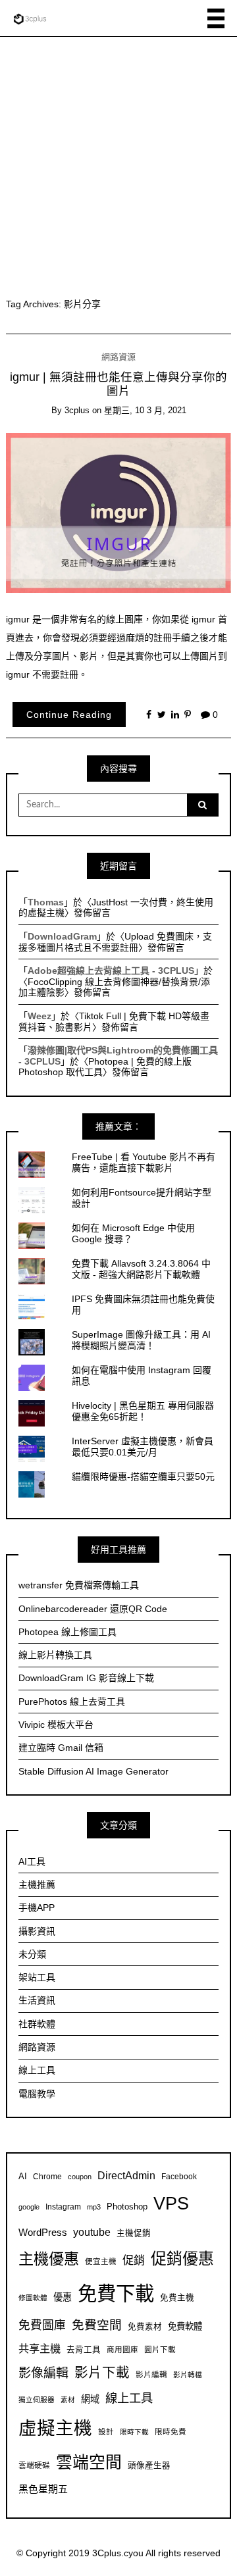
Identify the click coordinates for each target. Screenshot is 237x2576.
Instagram (63, 2207)
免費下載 (116, 2293)
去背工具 (84, 2350)
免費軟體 (185, 2326)
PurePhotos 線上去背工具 (72, 1702)
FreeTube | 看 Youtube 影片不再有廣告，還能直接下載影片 (144, 1162)
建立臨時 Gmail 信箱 (61, 1748)
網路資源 (118, 357)
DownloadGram (62, 936)
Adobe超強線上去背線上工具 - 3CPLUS (111, 971)
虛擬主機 (55, 2428)
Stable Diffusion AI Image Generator (93, 1771)
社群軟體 (37, 2024)
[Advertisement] (118, 162)
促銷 (134, 2260)
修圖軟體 (33, 2298)
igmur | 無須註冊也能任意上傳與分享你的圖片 (118, 384)
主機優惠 (49, 2259)
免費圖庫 (42, 2325)
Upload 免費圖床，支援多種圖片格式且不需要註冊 (115, 942)
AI (23, 2177)
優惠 (63, 2297)
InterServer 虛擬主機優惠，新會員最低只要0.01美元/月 (143, 1447)
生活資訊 (37, 2000)
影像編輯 (43, 2373)
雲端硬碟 (34, 2465)
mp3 (94, 2207)
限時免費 (171, 2432)
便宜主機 (101, 2261)
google (29, 2207)
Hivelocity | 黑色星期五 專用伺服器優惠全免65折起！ (143, 1411)
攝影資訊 (37, 1931)
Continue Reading (69, 715)
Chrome (47, 2176)
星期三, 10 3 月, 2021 (145, 410)
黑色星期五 (43, 2489)
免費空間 (97, 2325)
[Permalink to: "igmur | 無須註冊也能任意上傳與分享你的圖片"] (119, 512)
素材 (68, 2400)
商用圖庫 (122, 2349)
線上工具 (37, 2070)
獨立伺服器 (37, 2400)
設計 (106, 2432)
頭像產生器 (149, 2465)
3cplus (77, 410)
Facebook (179, 2176)
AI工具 (32, 1861)
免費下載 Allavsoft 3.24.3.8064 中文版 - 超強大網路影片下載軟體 (141, 1269)
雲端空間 (89, 2462)
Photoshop (127, 2207)
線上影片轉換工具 (55, 1655)
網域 (90, 2399)
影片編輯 (151, 2374)
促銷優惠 (182, 2259)
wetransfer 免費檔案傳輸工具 (79, 1585)
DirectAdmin (126, 2176)
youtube (92, 2232)
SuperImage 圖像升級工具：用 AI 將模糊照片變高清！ (141, 1340)
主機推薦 (37, 1884)
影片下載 (102, 2372)
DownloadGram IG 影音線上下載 (86, 1678)
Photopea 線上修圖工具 (67, 1632)
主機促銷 (134, 2233)
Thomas (46, 902)
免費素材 (145, 2327)
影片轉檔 (188, 2375)
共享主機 (39, 2348)
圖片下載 (160, 2349)
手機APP (37, 1907)
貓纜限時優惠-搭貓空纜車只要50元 (143, 1477)
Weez (39, 1016)
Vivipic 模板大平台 (56, 1725)
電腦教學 (37, 2094)
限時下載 (134, 2432)
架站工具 (37, 1977)
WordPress (43, 2232)
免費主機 (177, 2298)
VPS (171, 2203)
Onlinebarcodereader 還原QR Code (93, 1609)
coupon (80, 2177)
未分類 (32, 1954)
